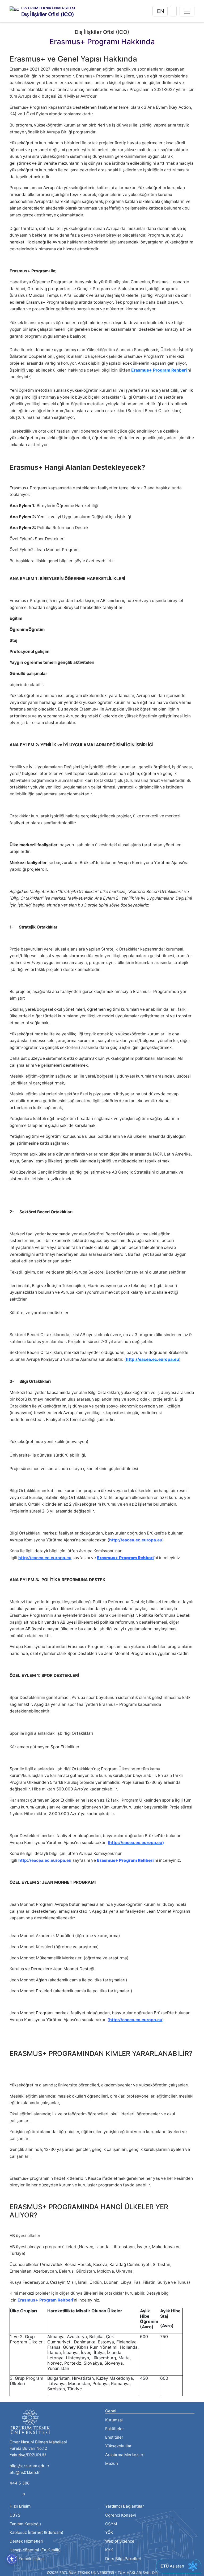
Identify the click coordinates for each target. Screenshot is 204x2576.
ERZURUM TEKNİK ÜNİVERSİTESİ (48, 8)
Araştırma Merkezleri (125, 2455)
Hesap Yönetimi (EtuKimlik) (35, 2550)
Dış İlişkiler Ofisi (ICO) (48, 14)
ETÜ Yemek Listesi (27, 2559)
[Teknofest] (24, 2494)
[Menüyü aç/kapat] (187, 11)
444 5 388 (20, 2483)
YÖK (109, 2532)
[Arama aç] (173, 11)
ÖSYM (111, 2524)
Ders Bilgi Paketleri (123, 2559)
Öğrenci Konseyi (121, 2515)
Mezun (112, 2463)
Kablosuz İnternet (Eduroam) (36, 2532)
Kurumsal (114, 2420)
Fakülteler (115, 2429)
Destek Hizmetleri (26, 2541)
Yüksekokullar (118, 2446)
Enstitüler (114, 2437)
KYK (109, 2550)
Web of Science (120, 2541)
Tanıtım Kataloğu (25, 2524)
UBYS (15, 2515)
